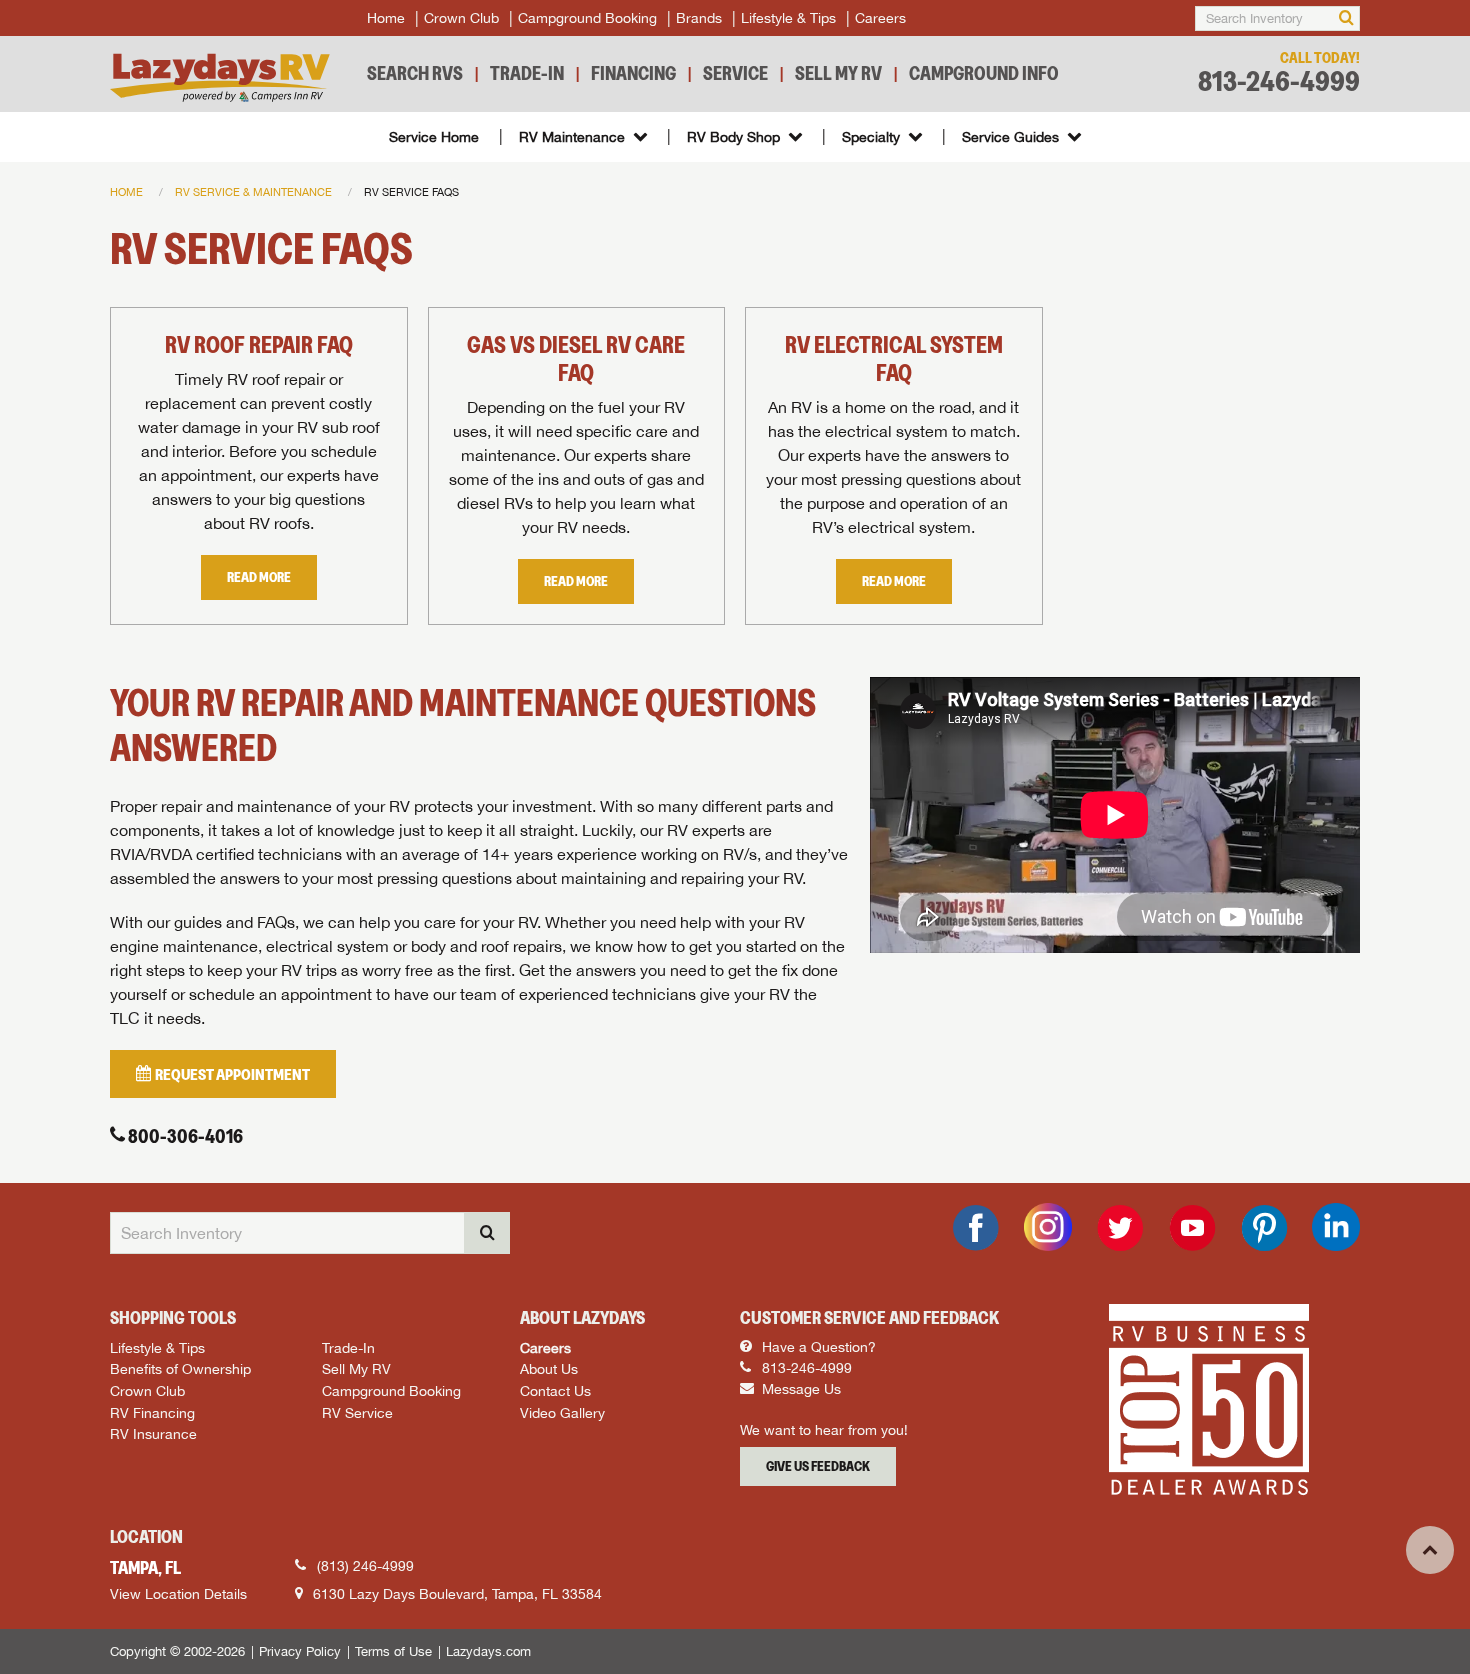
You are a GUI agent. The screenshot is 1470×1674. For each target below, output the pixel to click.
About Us (549, 1368)
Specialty (871, 137)
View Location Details (178, 1594)
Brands (699, 18)
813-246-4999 (1279, 81)
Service (735, 73)
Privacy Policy (300, 1651)
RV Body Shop (733, 137)
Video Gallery (562, 1412)
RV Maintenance (572, 137)
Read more (259, 577)
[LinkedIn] (1336, 1227)
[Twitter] (1120, 1228)
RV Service (357, 1412)
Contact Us (555, 1390)
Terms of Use (393, 1651)
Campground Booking (587, 18)
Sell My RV (838, 73)
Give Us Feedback (818, 1466)
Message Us (799, 1389)
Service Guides (1010, 137)
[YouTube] (1192, 1228)
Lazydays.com (488, 1651)
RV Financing (152, 1412)
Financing (633, 73)
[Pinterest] (1264, 1228)
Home (386, 18)
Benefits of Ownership (180, 1368)
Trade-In (527, 73)
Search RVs (415, 73)
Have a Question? (817, 1347)
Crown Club (461, 18)
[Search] (1346, 18)
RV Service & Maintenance (253, 191)
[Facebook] (976, 1228)
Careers (880, 18)
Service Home (434, 137)
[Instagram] (1048, 1227)
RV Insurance (153, 1433)
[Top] (1430, 1550)
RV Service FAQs (411, 191)
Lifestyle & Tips (788, 18)
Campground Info (984, 73)
